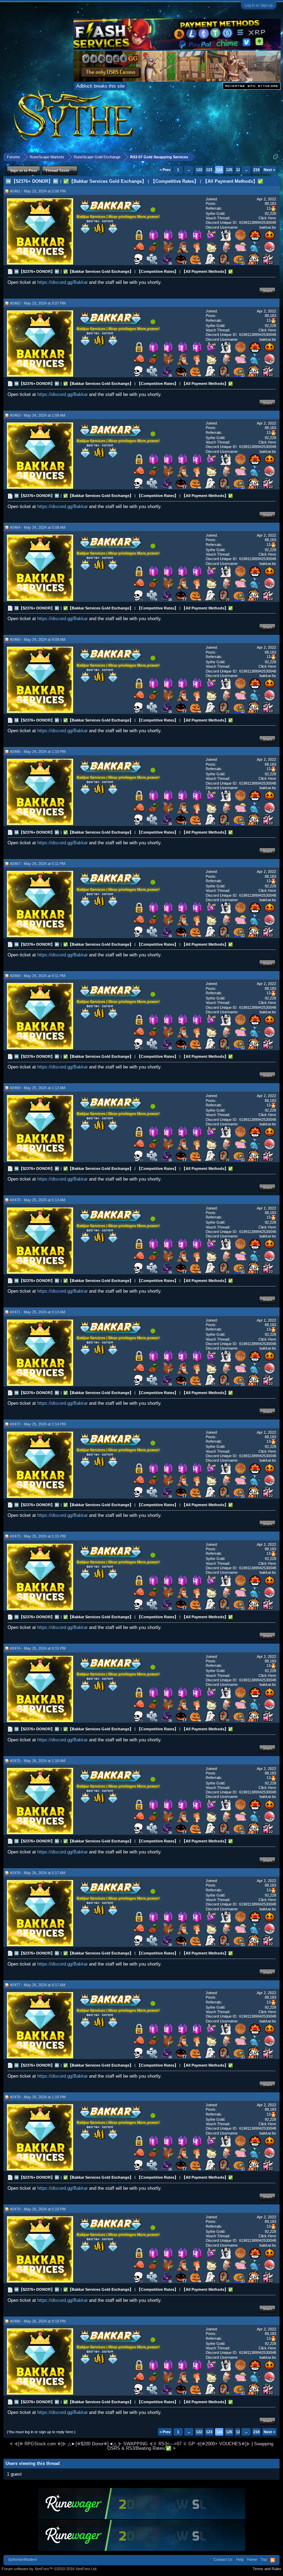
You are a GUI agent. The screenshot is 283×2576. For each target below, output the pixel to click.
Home (252, 2559)
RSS (273, 2560)
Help (240, 2559)
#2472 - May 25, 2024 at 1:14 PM (38, 1424)
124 (219, 170)
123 (209, 170)
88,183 (270, 203)
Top (264, 2559)
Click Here (267, 218)
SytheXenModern (22, 2559)
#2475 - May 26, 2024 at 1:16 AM (38, 1761)
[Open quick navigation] (276, 157)
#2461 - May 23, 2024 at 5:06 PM (38, 191)
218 (256, 170)
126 (239, 170)
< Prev (165, 170)
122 (199, 170)
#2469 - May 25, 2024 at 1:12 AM (38, 1088)
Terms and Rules (267, 2569)
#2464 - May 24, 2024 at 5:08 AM (38, 527)
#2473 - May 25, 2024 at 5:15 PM (38, 1536)
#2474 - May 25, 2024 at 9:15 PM (38, 1648)
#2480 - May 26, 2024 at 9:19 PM (38, 2321)
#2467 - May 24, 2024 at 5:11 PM (38, 864)
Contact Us (223, 2559)
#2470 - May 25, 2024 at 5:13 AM (38, 1200)
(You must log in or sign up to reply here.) (41, 2432)
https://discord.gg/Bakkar (62, 282)
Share (267, 291)
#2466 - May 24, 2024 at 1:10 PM (38, 752)
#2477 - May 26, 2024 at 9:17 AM (38, 1985)
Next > (269, 170)
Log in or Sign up (259, 5)
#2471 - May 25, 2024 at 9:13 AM (38, 1312)
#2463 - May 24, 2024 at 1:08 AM (38, 415)
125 (229, 170)
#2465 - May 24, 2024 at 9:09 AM (38, 639)
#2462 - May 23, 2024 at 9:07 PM (38, 303)
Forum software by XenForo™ (50, 2569)
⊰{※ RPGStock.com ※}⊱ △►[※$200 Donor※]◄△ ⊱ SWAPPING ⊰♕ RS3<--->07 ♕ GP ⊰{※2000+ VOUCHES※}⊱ (132, 2444)
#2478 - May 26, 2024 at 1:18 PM (38, 2097)
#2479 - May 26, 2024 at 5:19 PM (38, 2209)
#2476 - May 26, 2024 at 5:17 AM (38, 1873)
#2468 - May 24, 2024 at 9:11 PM (38, 976)
